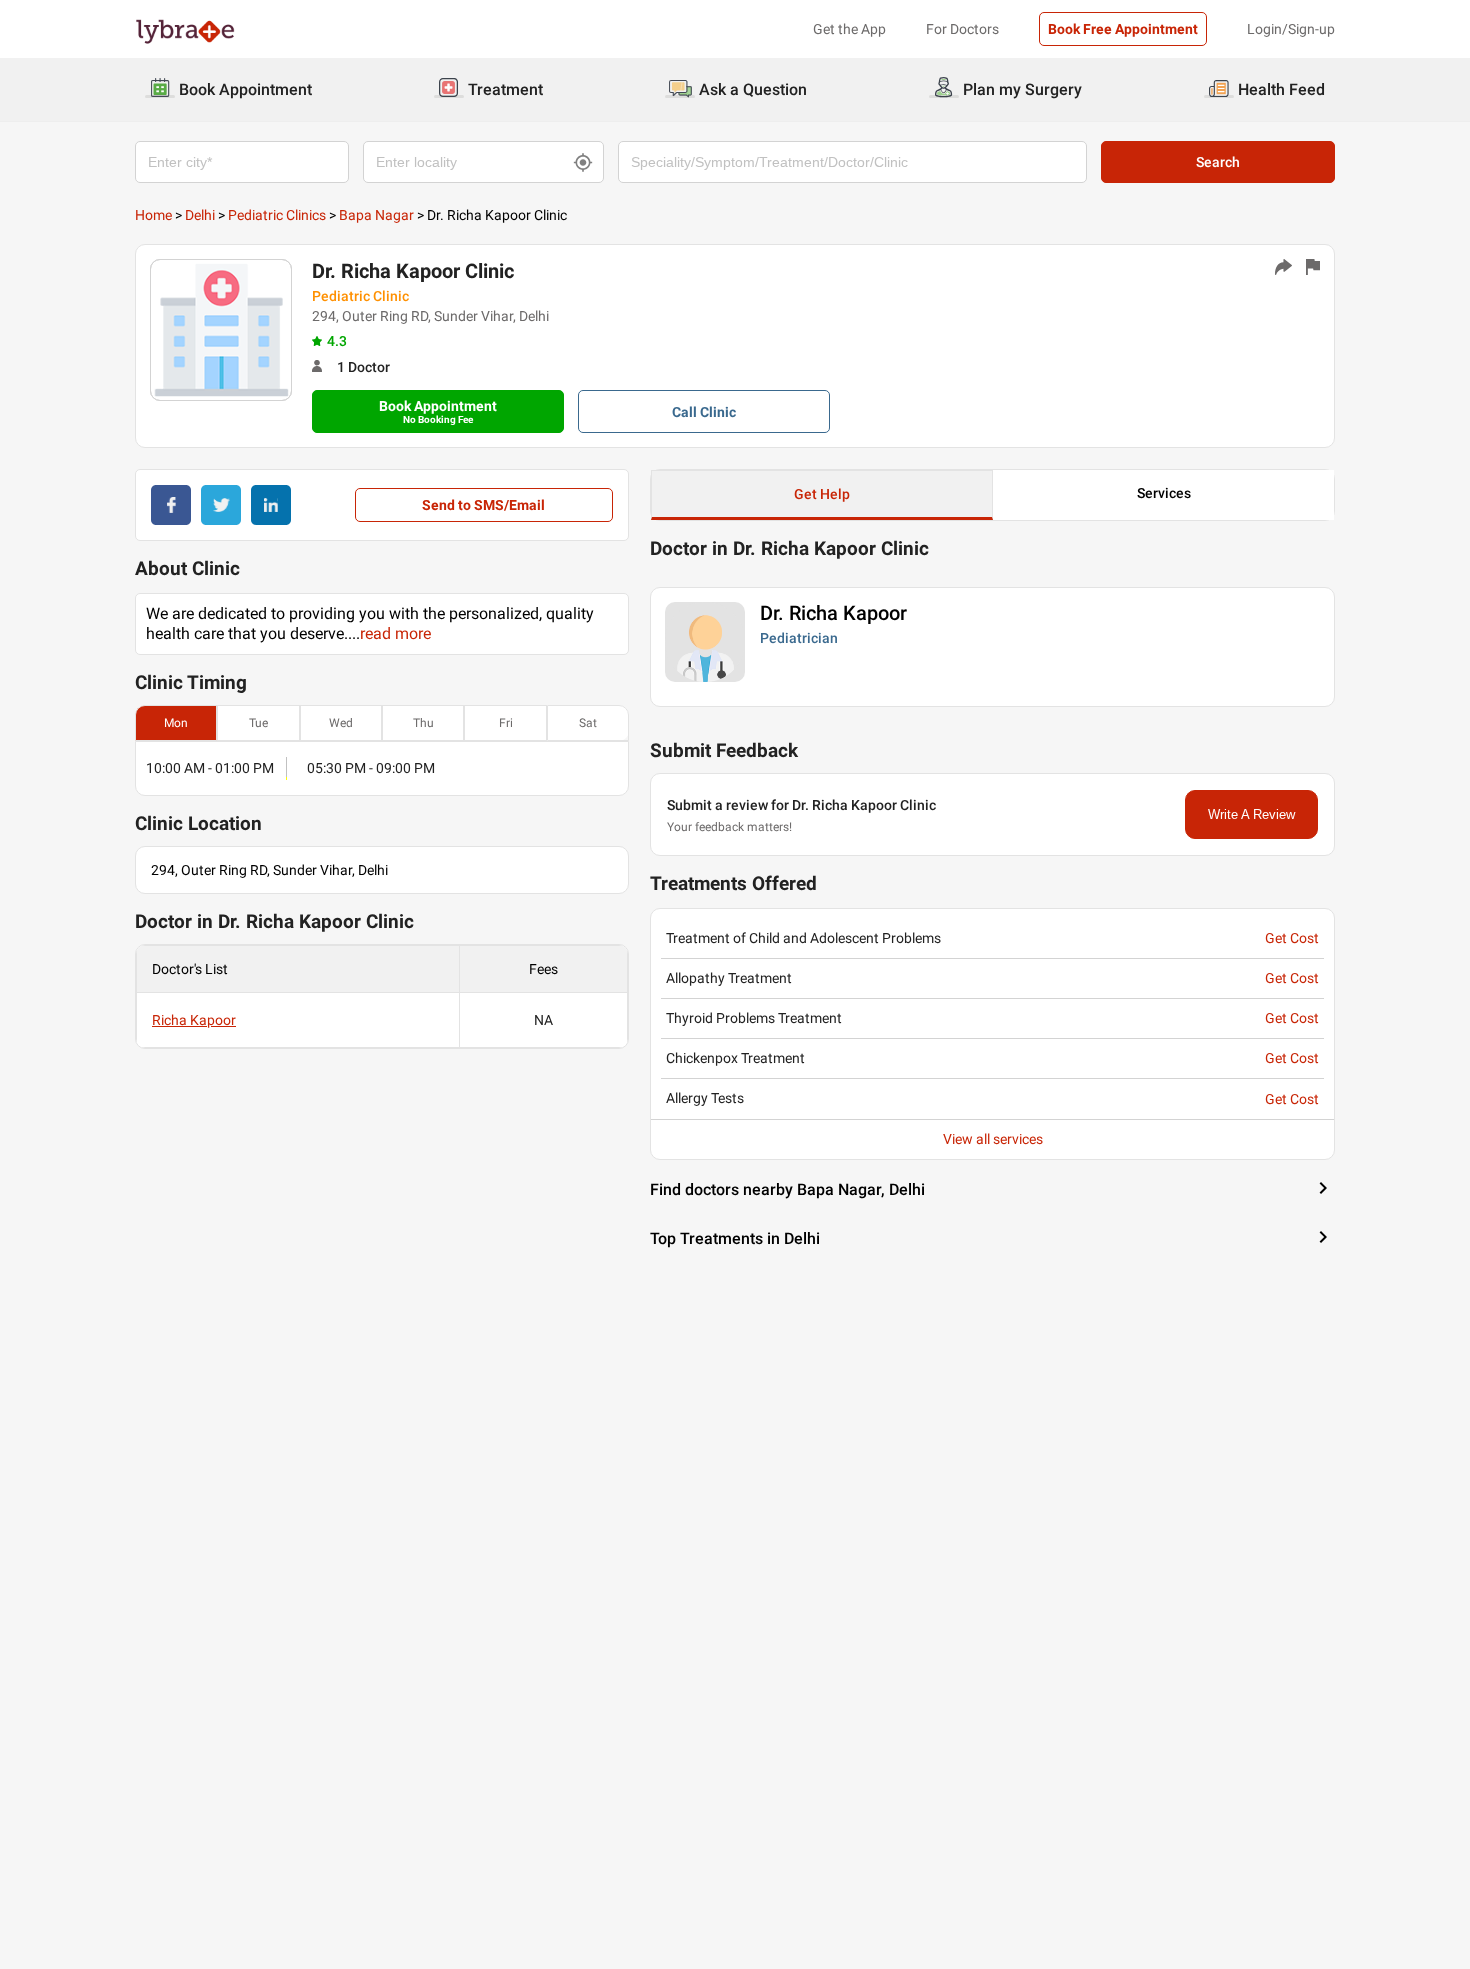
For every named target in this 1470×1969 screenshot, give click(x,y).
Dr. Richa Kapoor (833, 613)
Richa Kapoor (194, 1020)
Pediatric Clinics (277, 215)
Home (153, 215)
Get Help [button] (822, 494)
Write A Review (1251, 814)
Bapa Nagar (376, 215)
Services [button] (1164, 493)
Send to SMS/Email (483, 505)
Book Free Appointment (1123, 29)
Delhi (200, 215)
